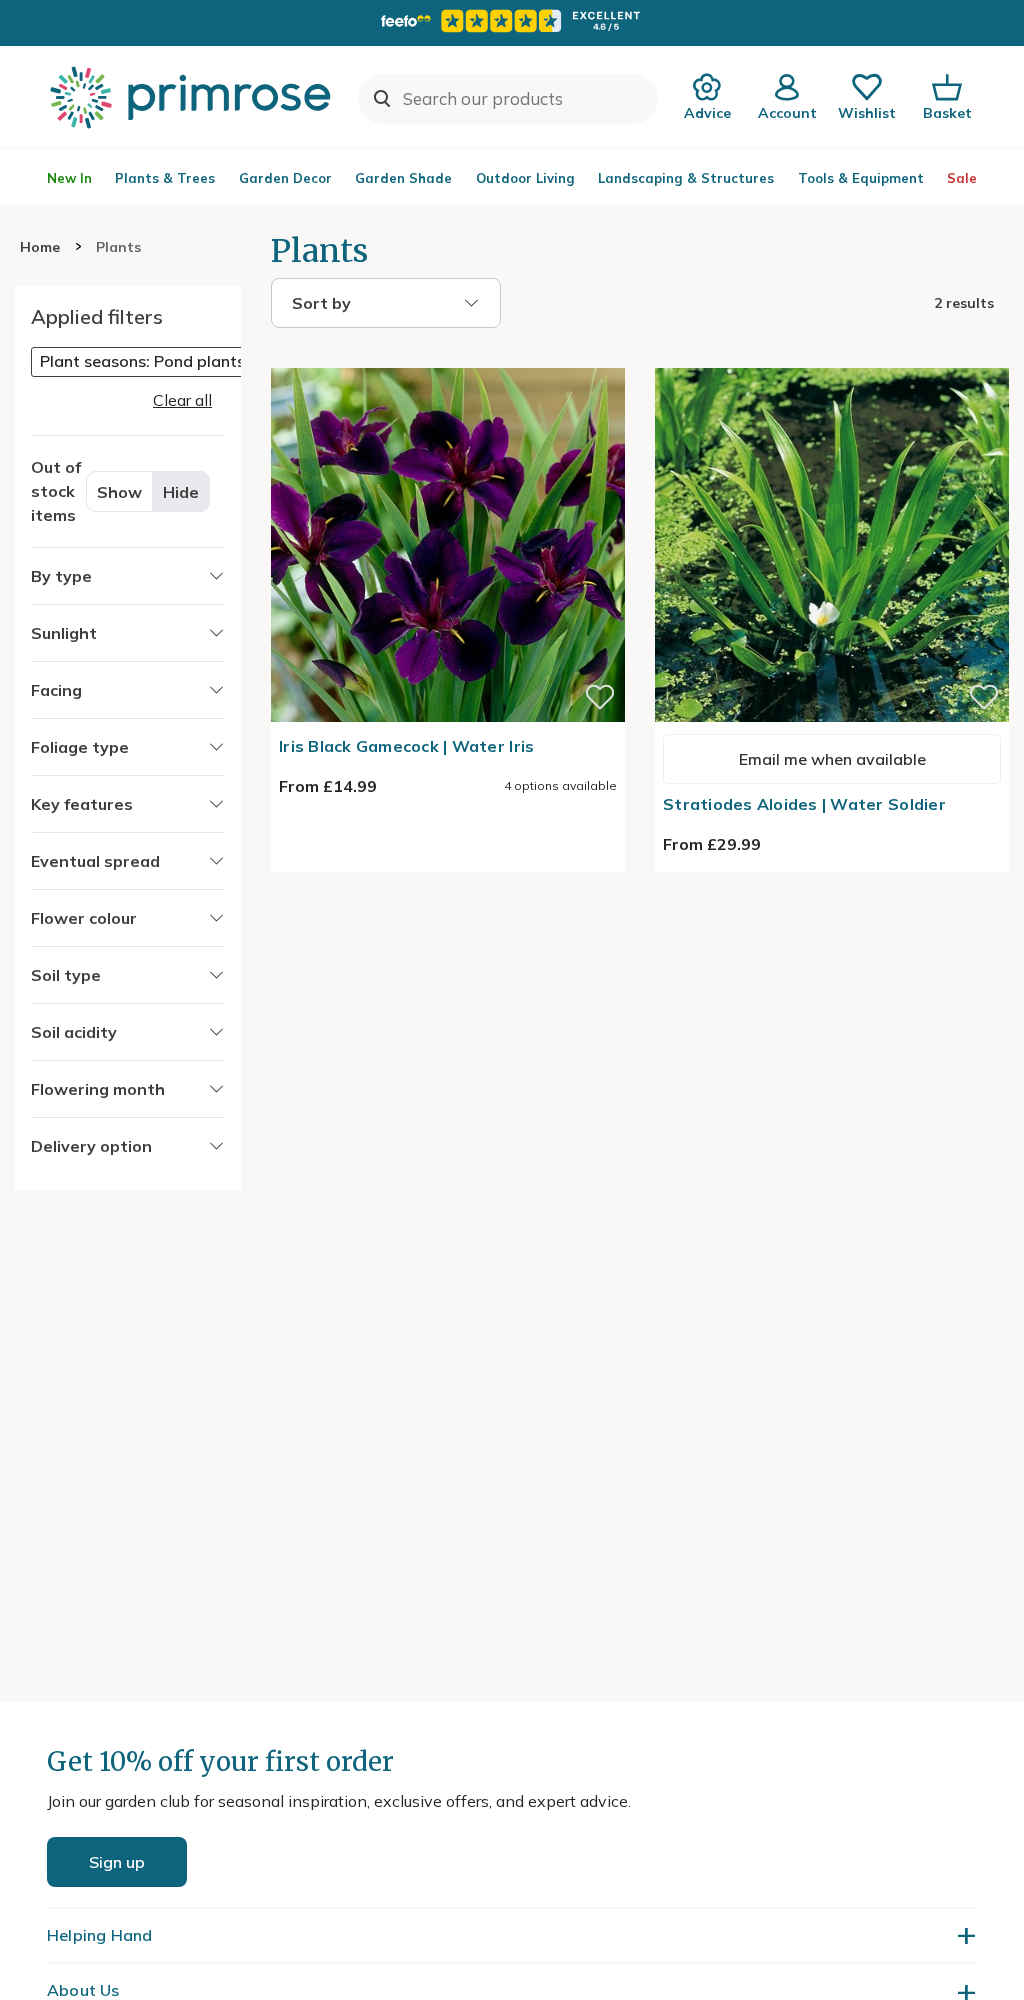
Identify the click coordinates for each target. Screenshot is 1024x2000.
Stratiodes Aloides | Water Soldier (804, 804)
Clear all (182, 400)
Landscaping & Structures (686, 178)
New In (69, 178)
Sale (962, 178)
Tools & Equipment (861, 178)
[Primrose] (193, 97)
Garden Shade (403, 178)
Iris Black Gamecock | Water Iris (406, 746)
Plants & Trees (165, 178)
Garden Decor (285, 178)
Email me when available (832, 759)
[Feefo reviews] (512, 21)
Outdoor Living (525, 178)
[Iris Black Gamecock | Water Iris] (448, 356)
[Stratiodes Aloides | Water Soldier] (832, 356)
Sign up (117, 1862)
